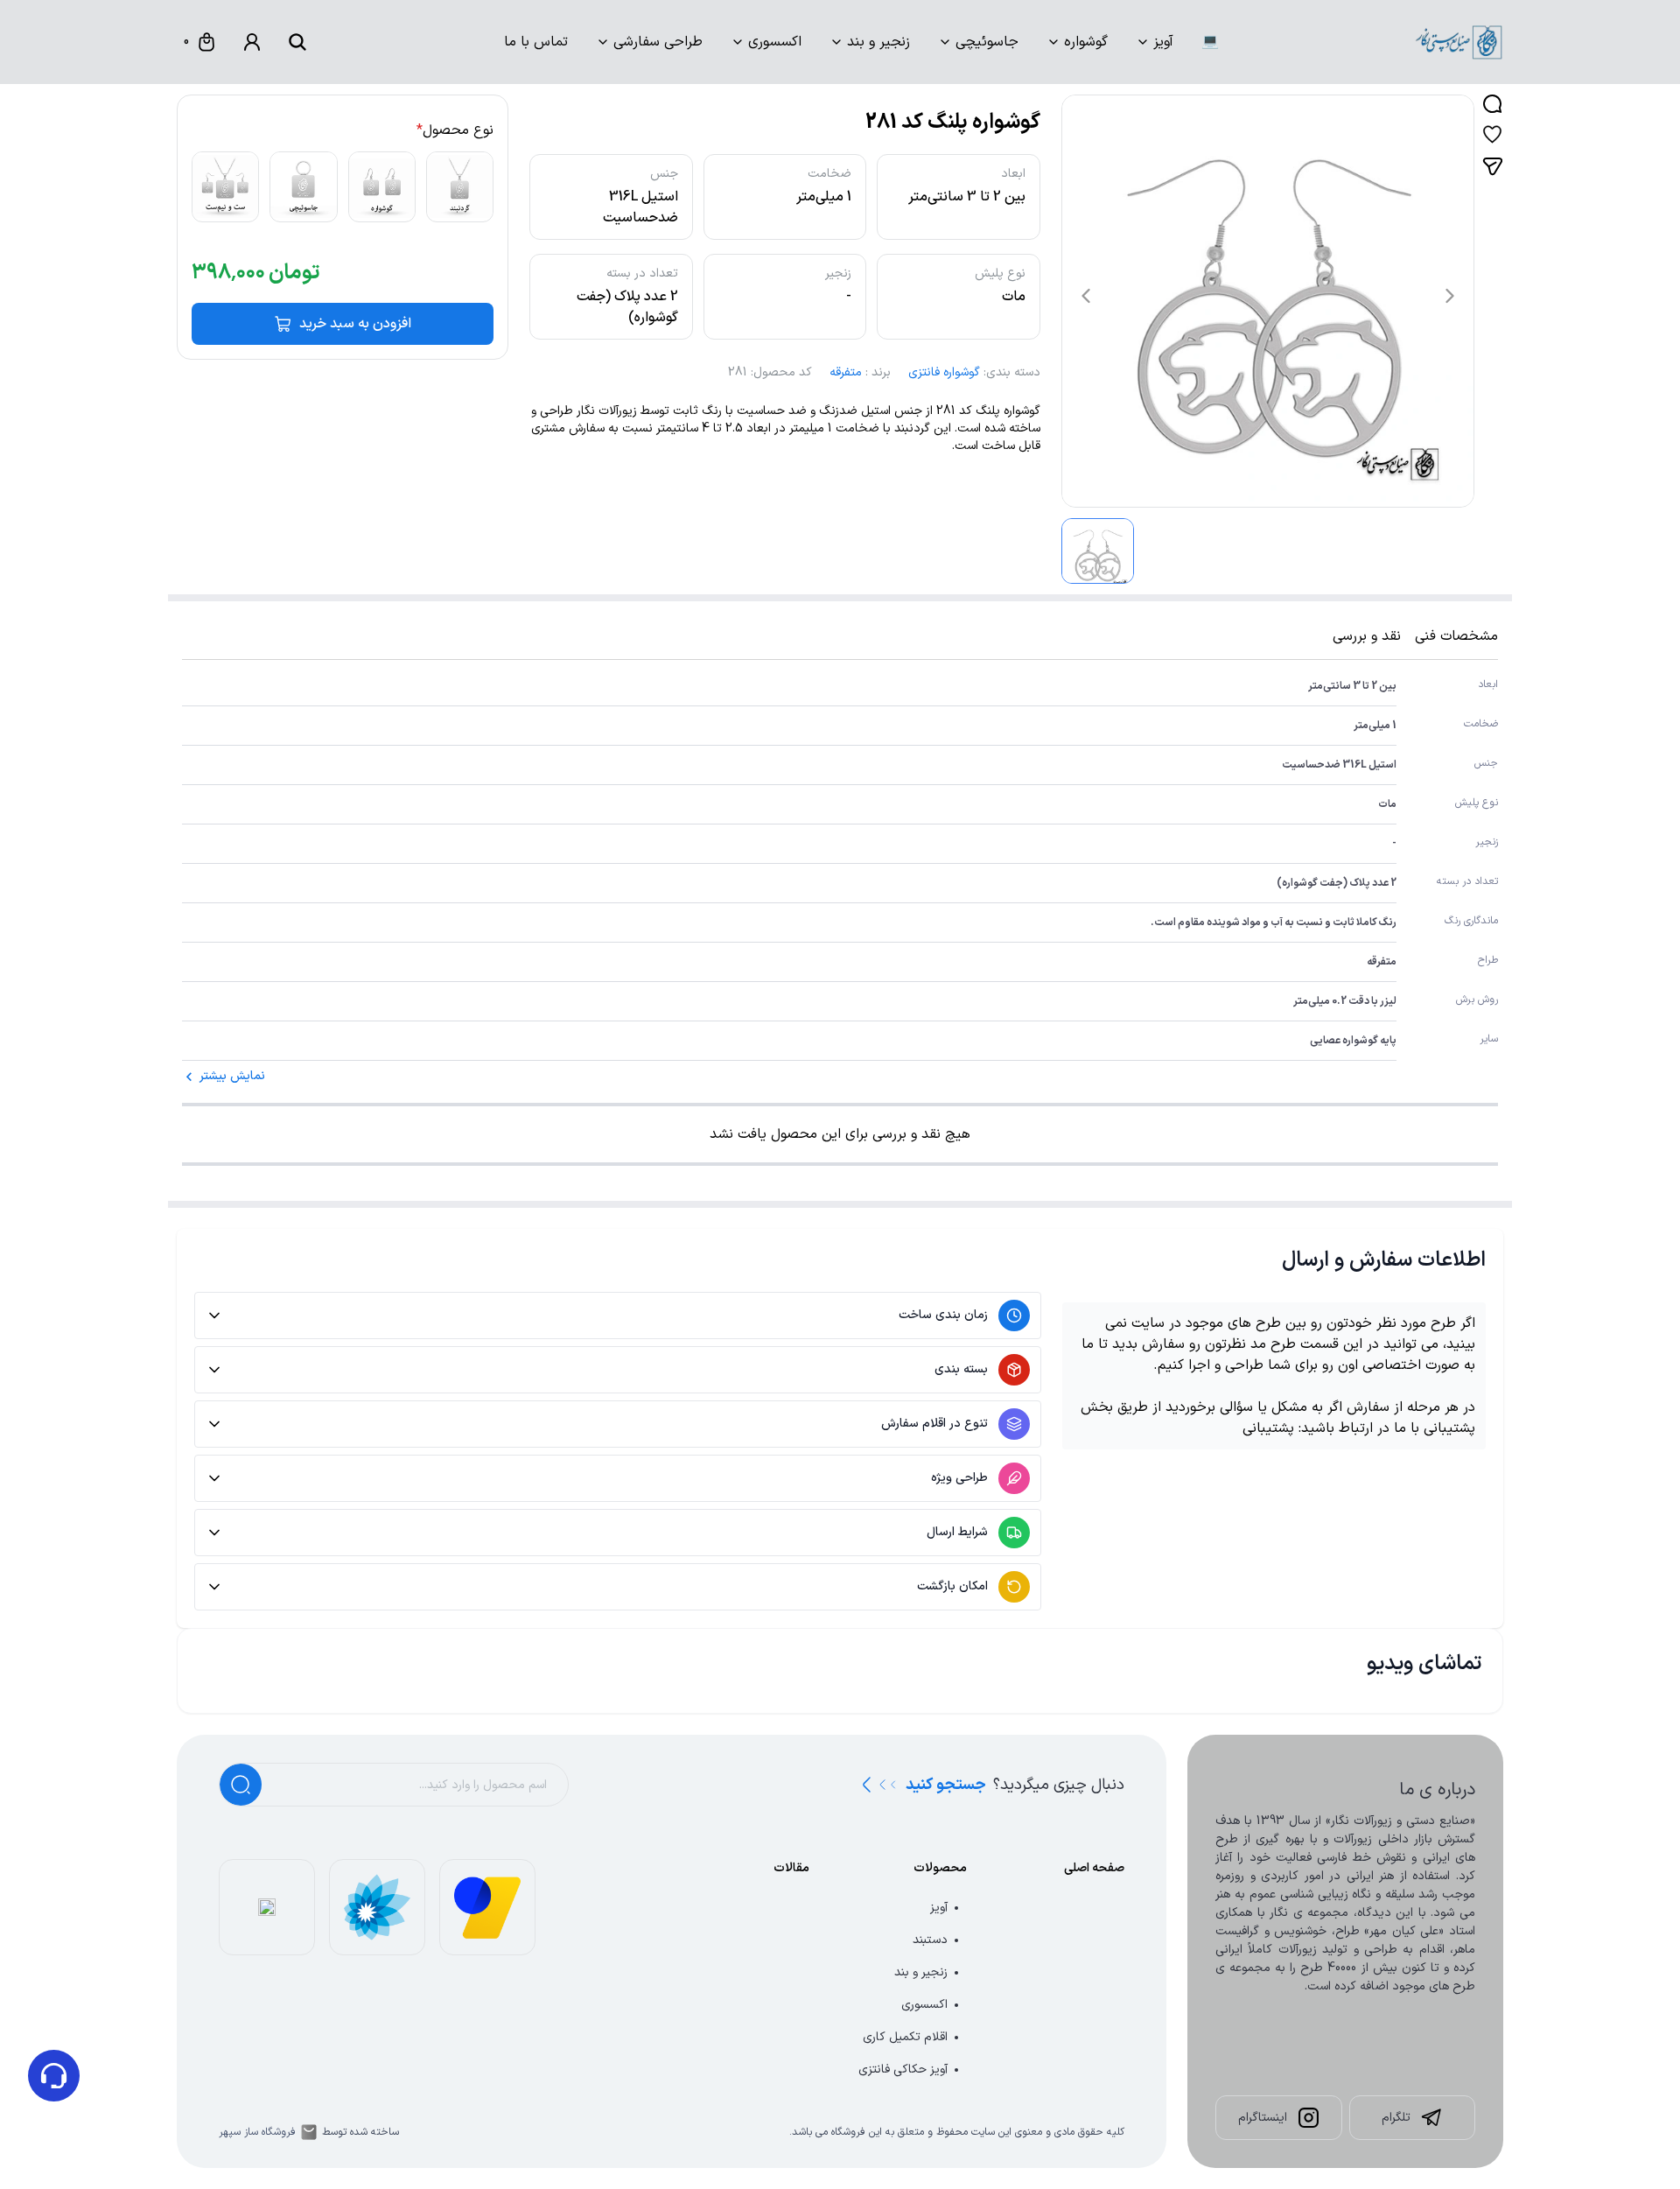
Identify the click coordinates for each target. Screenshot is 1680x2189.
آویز (1163, 42)
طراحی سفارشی (658, 42)
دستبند (930, 1940)
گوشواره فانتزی (944, 372)
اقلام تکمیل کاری (905, 2037)
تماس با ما (536, 42)
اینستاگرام (1263, 2118)
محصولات (940, 1868)
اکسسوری (775, 42)
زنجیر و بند (878, 42)
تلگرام (1396, 2118)
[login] (252, 42)
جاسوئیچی (987, 42)
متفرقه (846, 372)
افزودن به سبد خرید (355, 324)
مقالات (791, 1868)
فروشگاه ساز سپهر (257, 2132)
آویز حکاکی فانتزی (903, 2070)
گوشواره (1086, 42)
